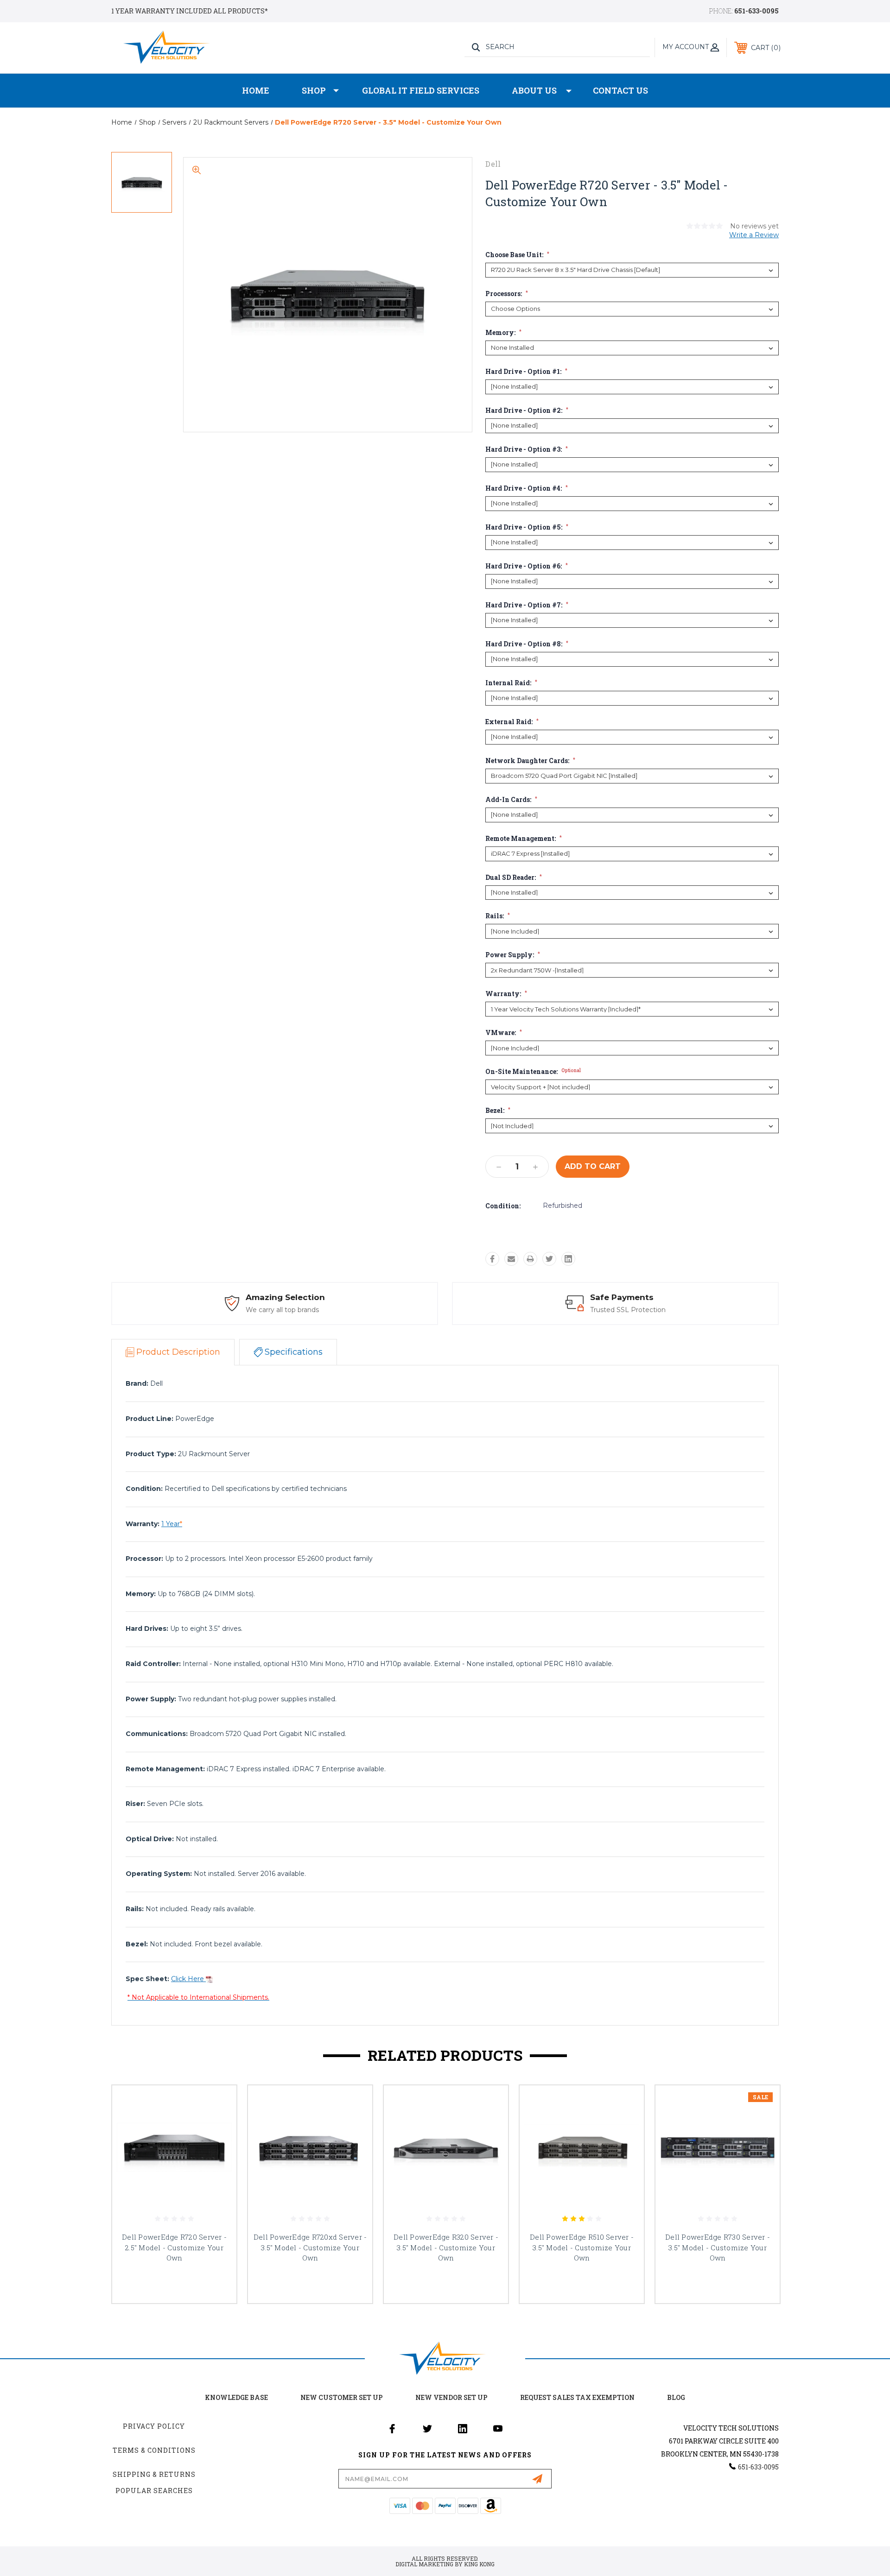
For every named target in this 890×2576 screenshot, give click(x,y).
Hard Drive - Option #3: (527, 449)
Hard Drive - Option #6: (527, 566)
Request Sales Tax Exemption (577, 2397)
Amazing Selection (285, 1297)
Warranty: (506, 994)
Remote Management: (524, 839)
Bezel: (498, 1111)
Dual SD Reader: (514, 878)
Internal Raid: (511, 683)
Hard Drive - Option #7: (527, 605)
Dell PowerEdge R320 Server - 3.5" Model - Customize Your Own (446, 2247)
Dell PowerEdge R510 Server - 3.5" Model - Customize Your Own (582, 2247)
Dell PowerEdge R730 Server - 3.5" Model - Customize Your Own (718, 2247)
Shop (314, 90)
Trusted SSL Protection (628, 1310)
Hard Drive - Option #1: (526, 372)
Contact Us (620, 90)
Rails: (498, 916)
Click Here (188, 1979)
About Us (534, 90)
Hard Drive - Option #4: (527, 488)
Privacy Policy (154, 2426)
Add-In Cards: (511, 800)
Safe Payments (622, 1297)
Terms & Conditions (154, 2450)
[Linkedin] (568, 1259)
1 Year (172, 1524)
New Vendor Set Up (451, 2397)
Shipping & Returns (154, 2474)
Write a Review (754, 235)
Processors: (507, 294)
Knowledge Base (236, 2397)
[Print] (530, 1259)
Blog (676, 2397)
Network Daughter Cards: (530, 761)
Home (256, 90)
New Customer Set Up (342, 2397)
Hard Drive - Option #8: (527, 644)
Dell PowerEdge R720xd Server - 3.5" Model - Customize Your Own (310, 2247)
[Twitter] (549, 1259)
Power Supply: (513, 955)
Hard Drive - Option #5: (527, 527)
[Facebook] (492, 1259)
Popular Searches (154, 2491)
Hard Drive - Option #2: (527, 410)
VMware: (504, 1033)
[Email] (511, 1259)
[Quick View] (218, 2104)
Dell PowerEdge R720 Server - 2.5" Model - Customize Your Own (174, 2247)
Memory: (503, 333)
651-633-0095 (756, 11)
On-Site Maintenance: (533, 1072)
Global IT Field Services (421, 90)
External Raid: (512, 722)
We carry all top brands (282, 1310)
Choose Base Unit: (517, 255)
